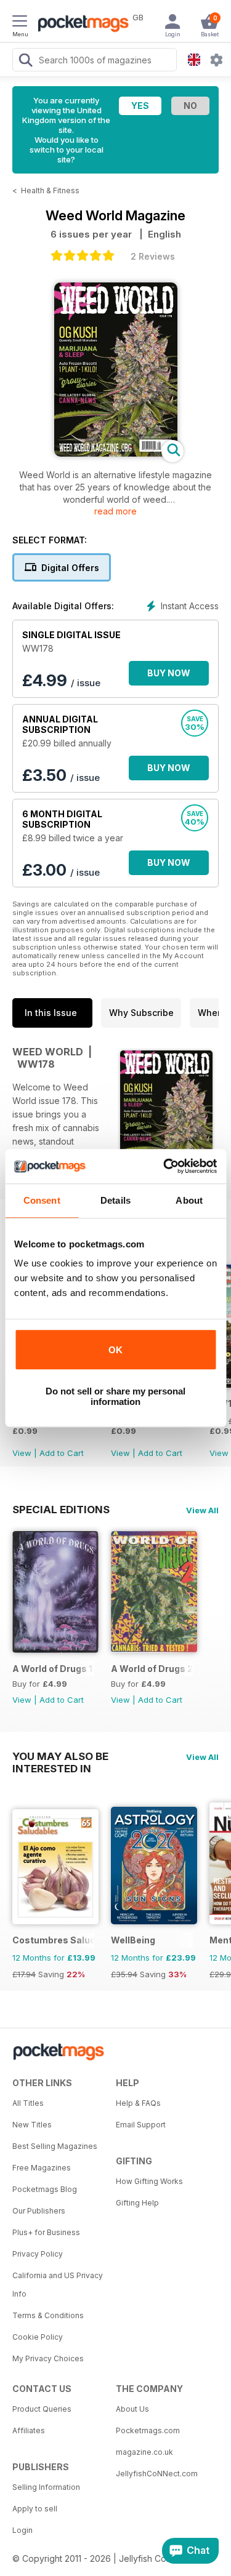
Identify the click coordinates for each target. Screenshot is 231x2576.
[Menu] (20, 23)
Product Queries (42, 2409)
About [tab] (189, 1200)
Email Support (141, 2125)
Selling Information (46, 2487)
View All (202, 1510)
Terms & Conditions (48, 2315)
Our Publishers (39, 2211)
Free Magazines (42, 2168)
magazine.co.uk (144, 2452)
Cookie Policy (38, 2337)
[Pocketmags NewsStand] (80, 25)
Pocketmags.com (148, 2430)
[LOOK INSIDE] (116, 453)
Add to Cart (62, 1453)
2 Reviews (153, 256)
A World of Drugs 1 (52, 1669)
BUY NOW (169, 673)
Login (22, 2530)
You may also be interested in (60, 1756)
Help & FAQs (138, 2103)
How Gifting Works (149, 2181)
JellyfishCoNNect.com (157, 2474)
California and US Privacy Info (58, 2285)
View (22, 1453)
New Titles (32, 2125)
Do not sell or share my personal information (115, 1396)
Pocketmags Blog (45, 2189)
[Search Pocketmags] (25, 62)
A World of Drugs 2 (152, 1669)
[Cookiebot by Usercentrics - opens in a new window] (164, 1166)
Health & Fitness (50, 190)
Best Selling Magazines (55, 2146)
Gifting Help (137, 2203)
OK (115, 1350)
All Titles (28, 2103)
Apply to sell (35, 2509)
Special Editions (61, 1510)
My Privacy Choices (48, 2358)
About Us (132, 2409)
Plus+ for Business (46, 2232)
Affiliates (29, 2430)
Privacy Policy (38, 2254)
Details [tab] (115, 1200)
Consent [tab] (42, 1200)
